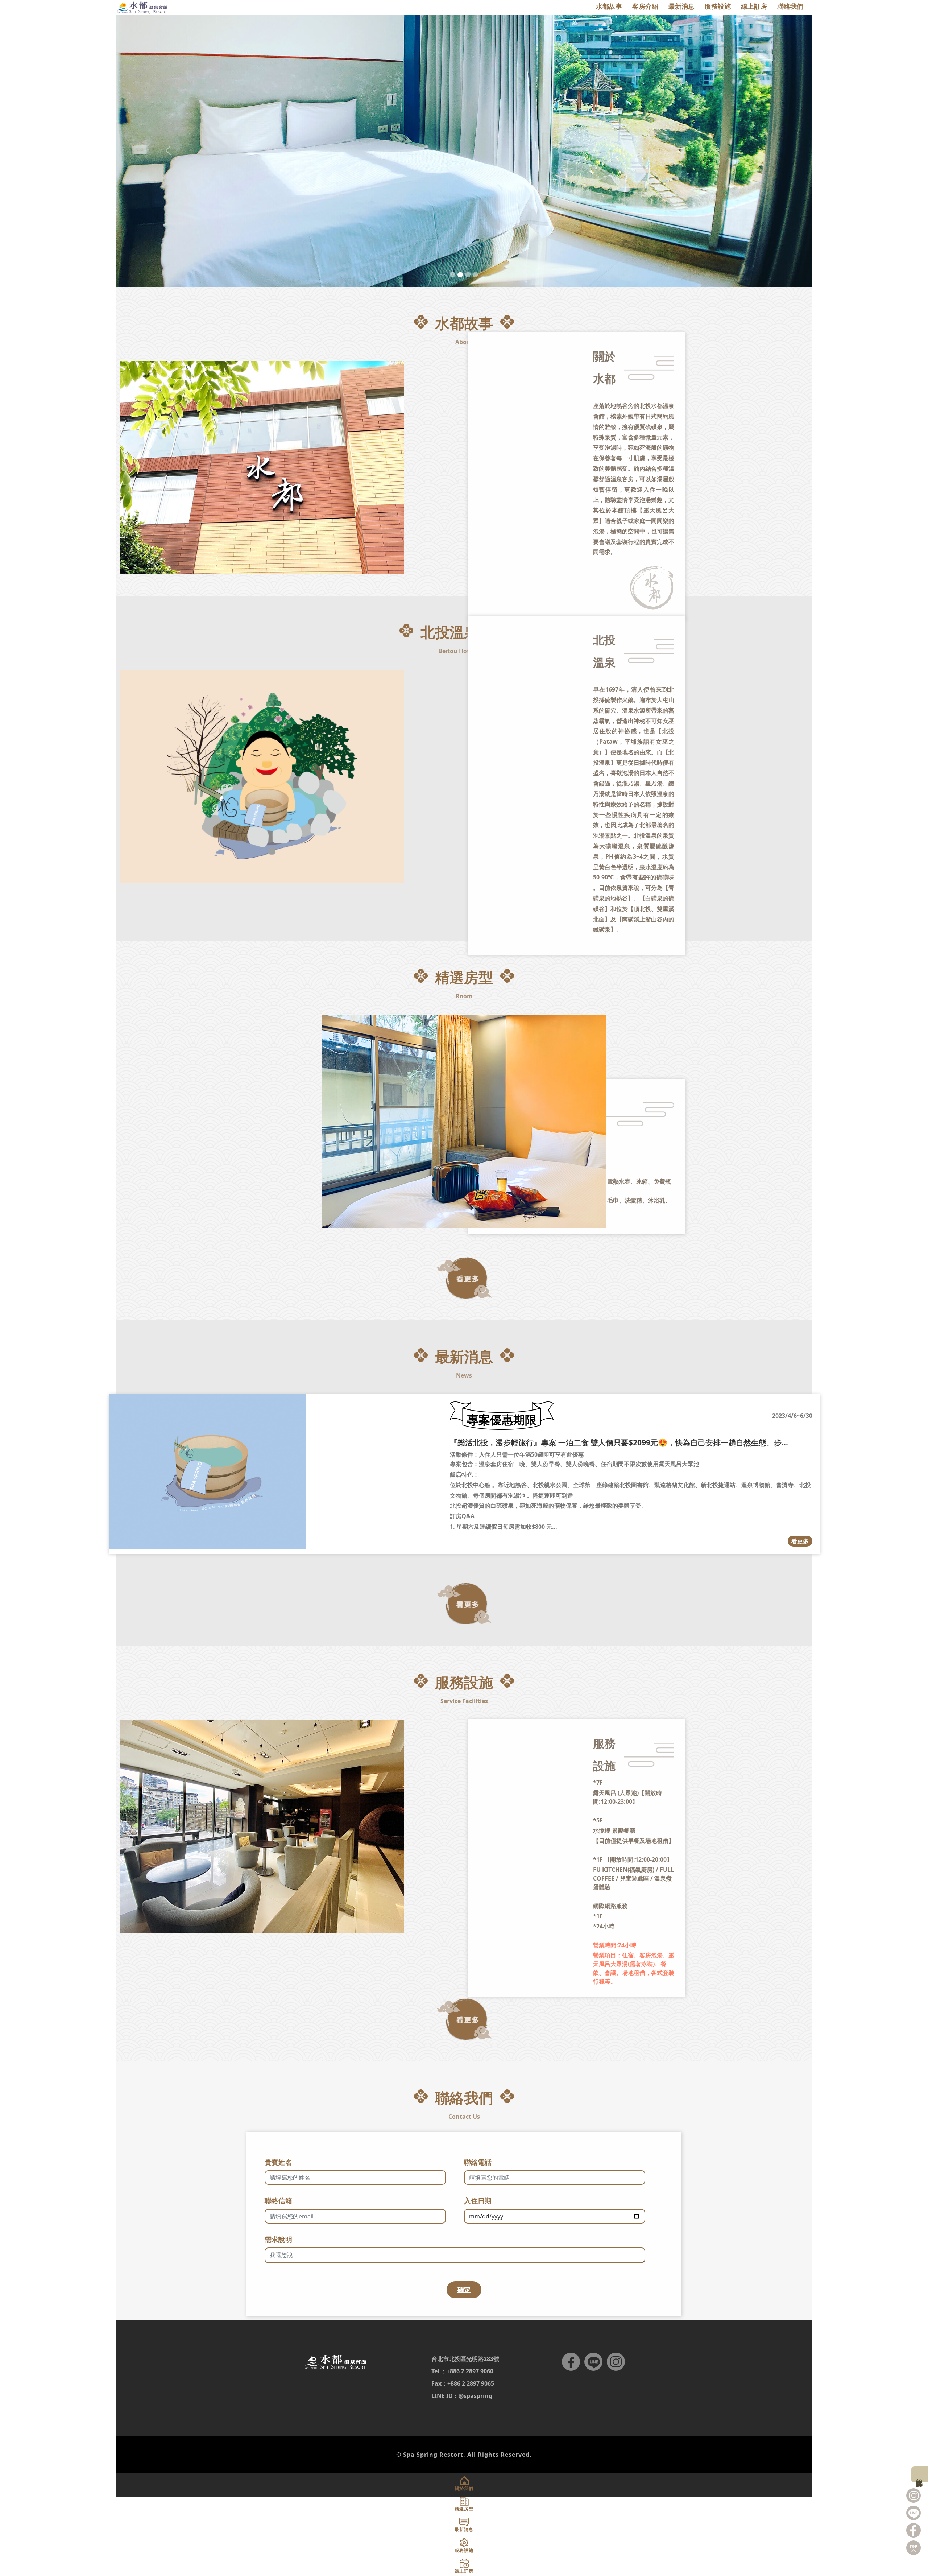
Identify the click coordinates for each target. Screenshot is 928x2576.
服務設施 (718, 6)
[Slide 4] (475, 275)
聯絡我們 (790, 6)
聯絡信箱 (278, 2201)
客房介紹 (645, 6)
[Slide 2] (460, 275)
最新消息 (681, 6)
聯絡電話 (478, 2162)
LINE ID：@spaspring (462, 2396)
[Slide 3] (468, 275)
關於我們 (464, 2488)
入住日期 (478, 2201)
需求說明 (278, 2239)
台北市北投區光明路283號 (465, 2359)
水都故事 (609, 6)
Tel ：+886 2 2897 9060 (462, 2371)
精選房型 (464, 2509)
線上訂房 (920, 2474)
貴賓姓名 (278, 2162)
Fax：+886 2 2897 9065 (463, 2383)
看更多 (800, 1541)
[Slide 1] (453, 275)
